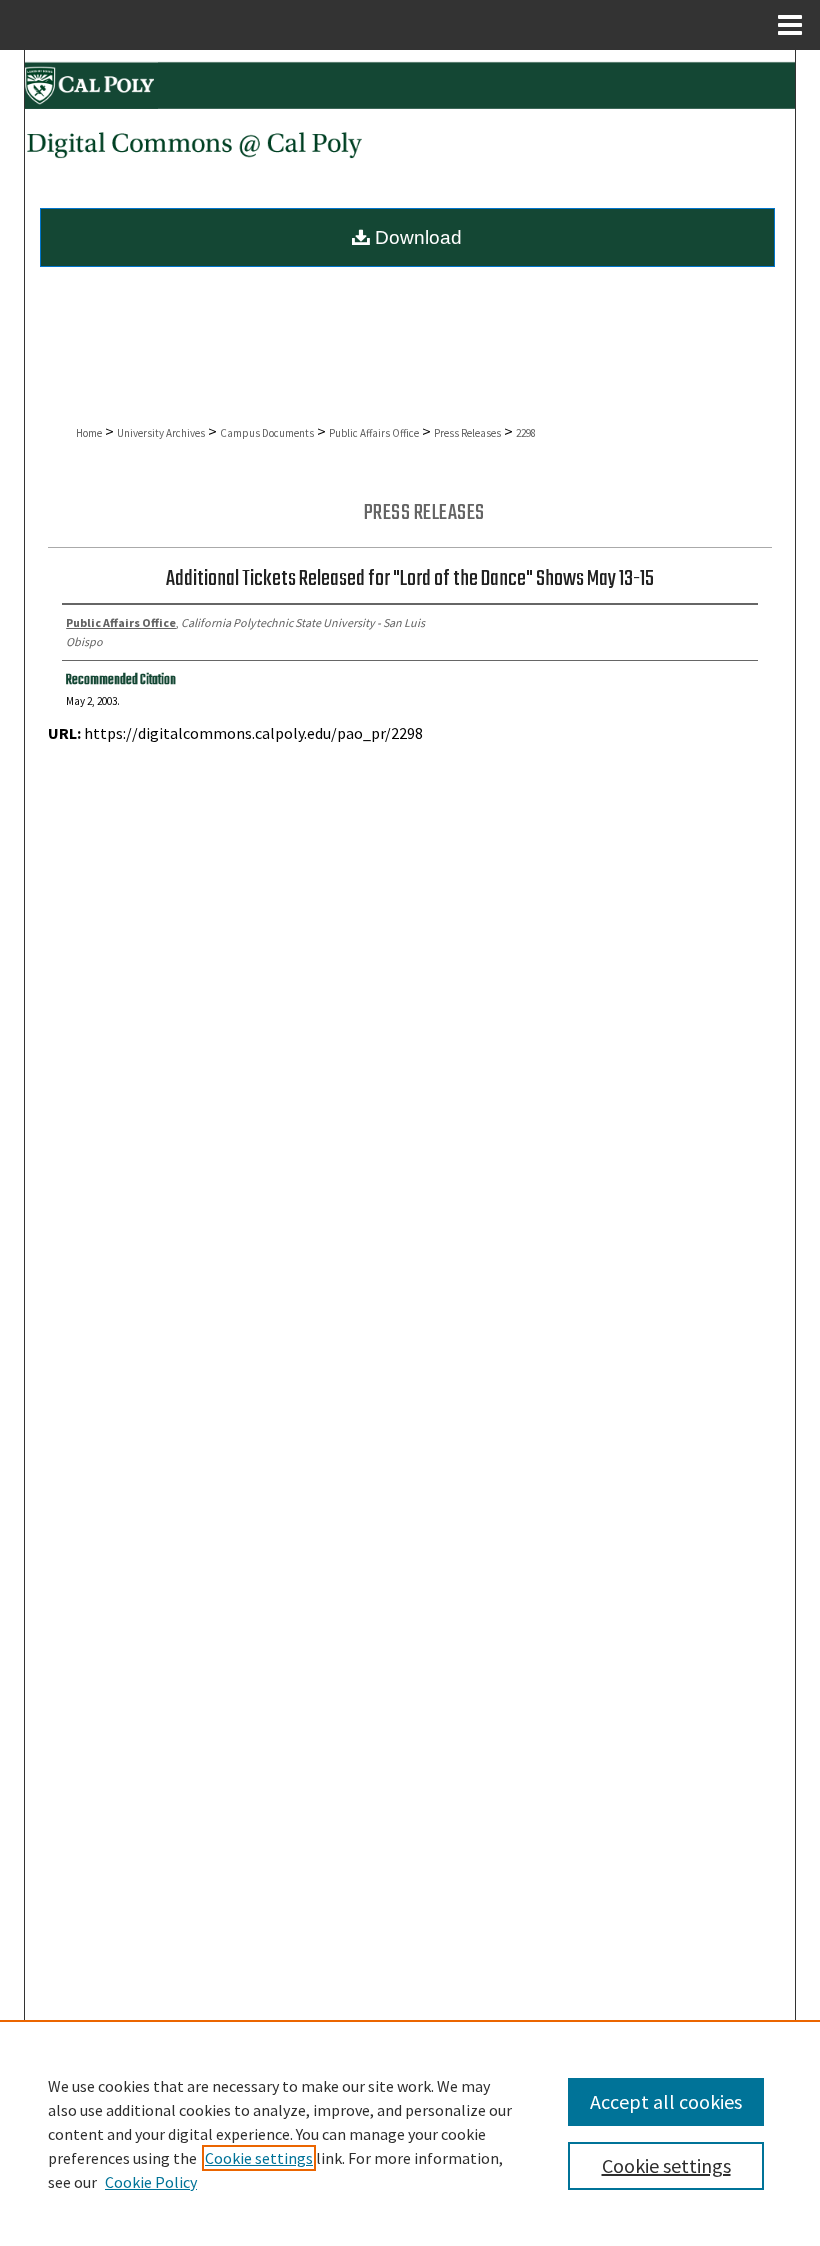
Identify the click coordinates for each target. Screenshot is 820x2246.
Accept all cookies (666, 2101)
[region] (410, 2133)
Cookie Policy (151, 2182)
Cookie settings (259, 2158)
